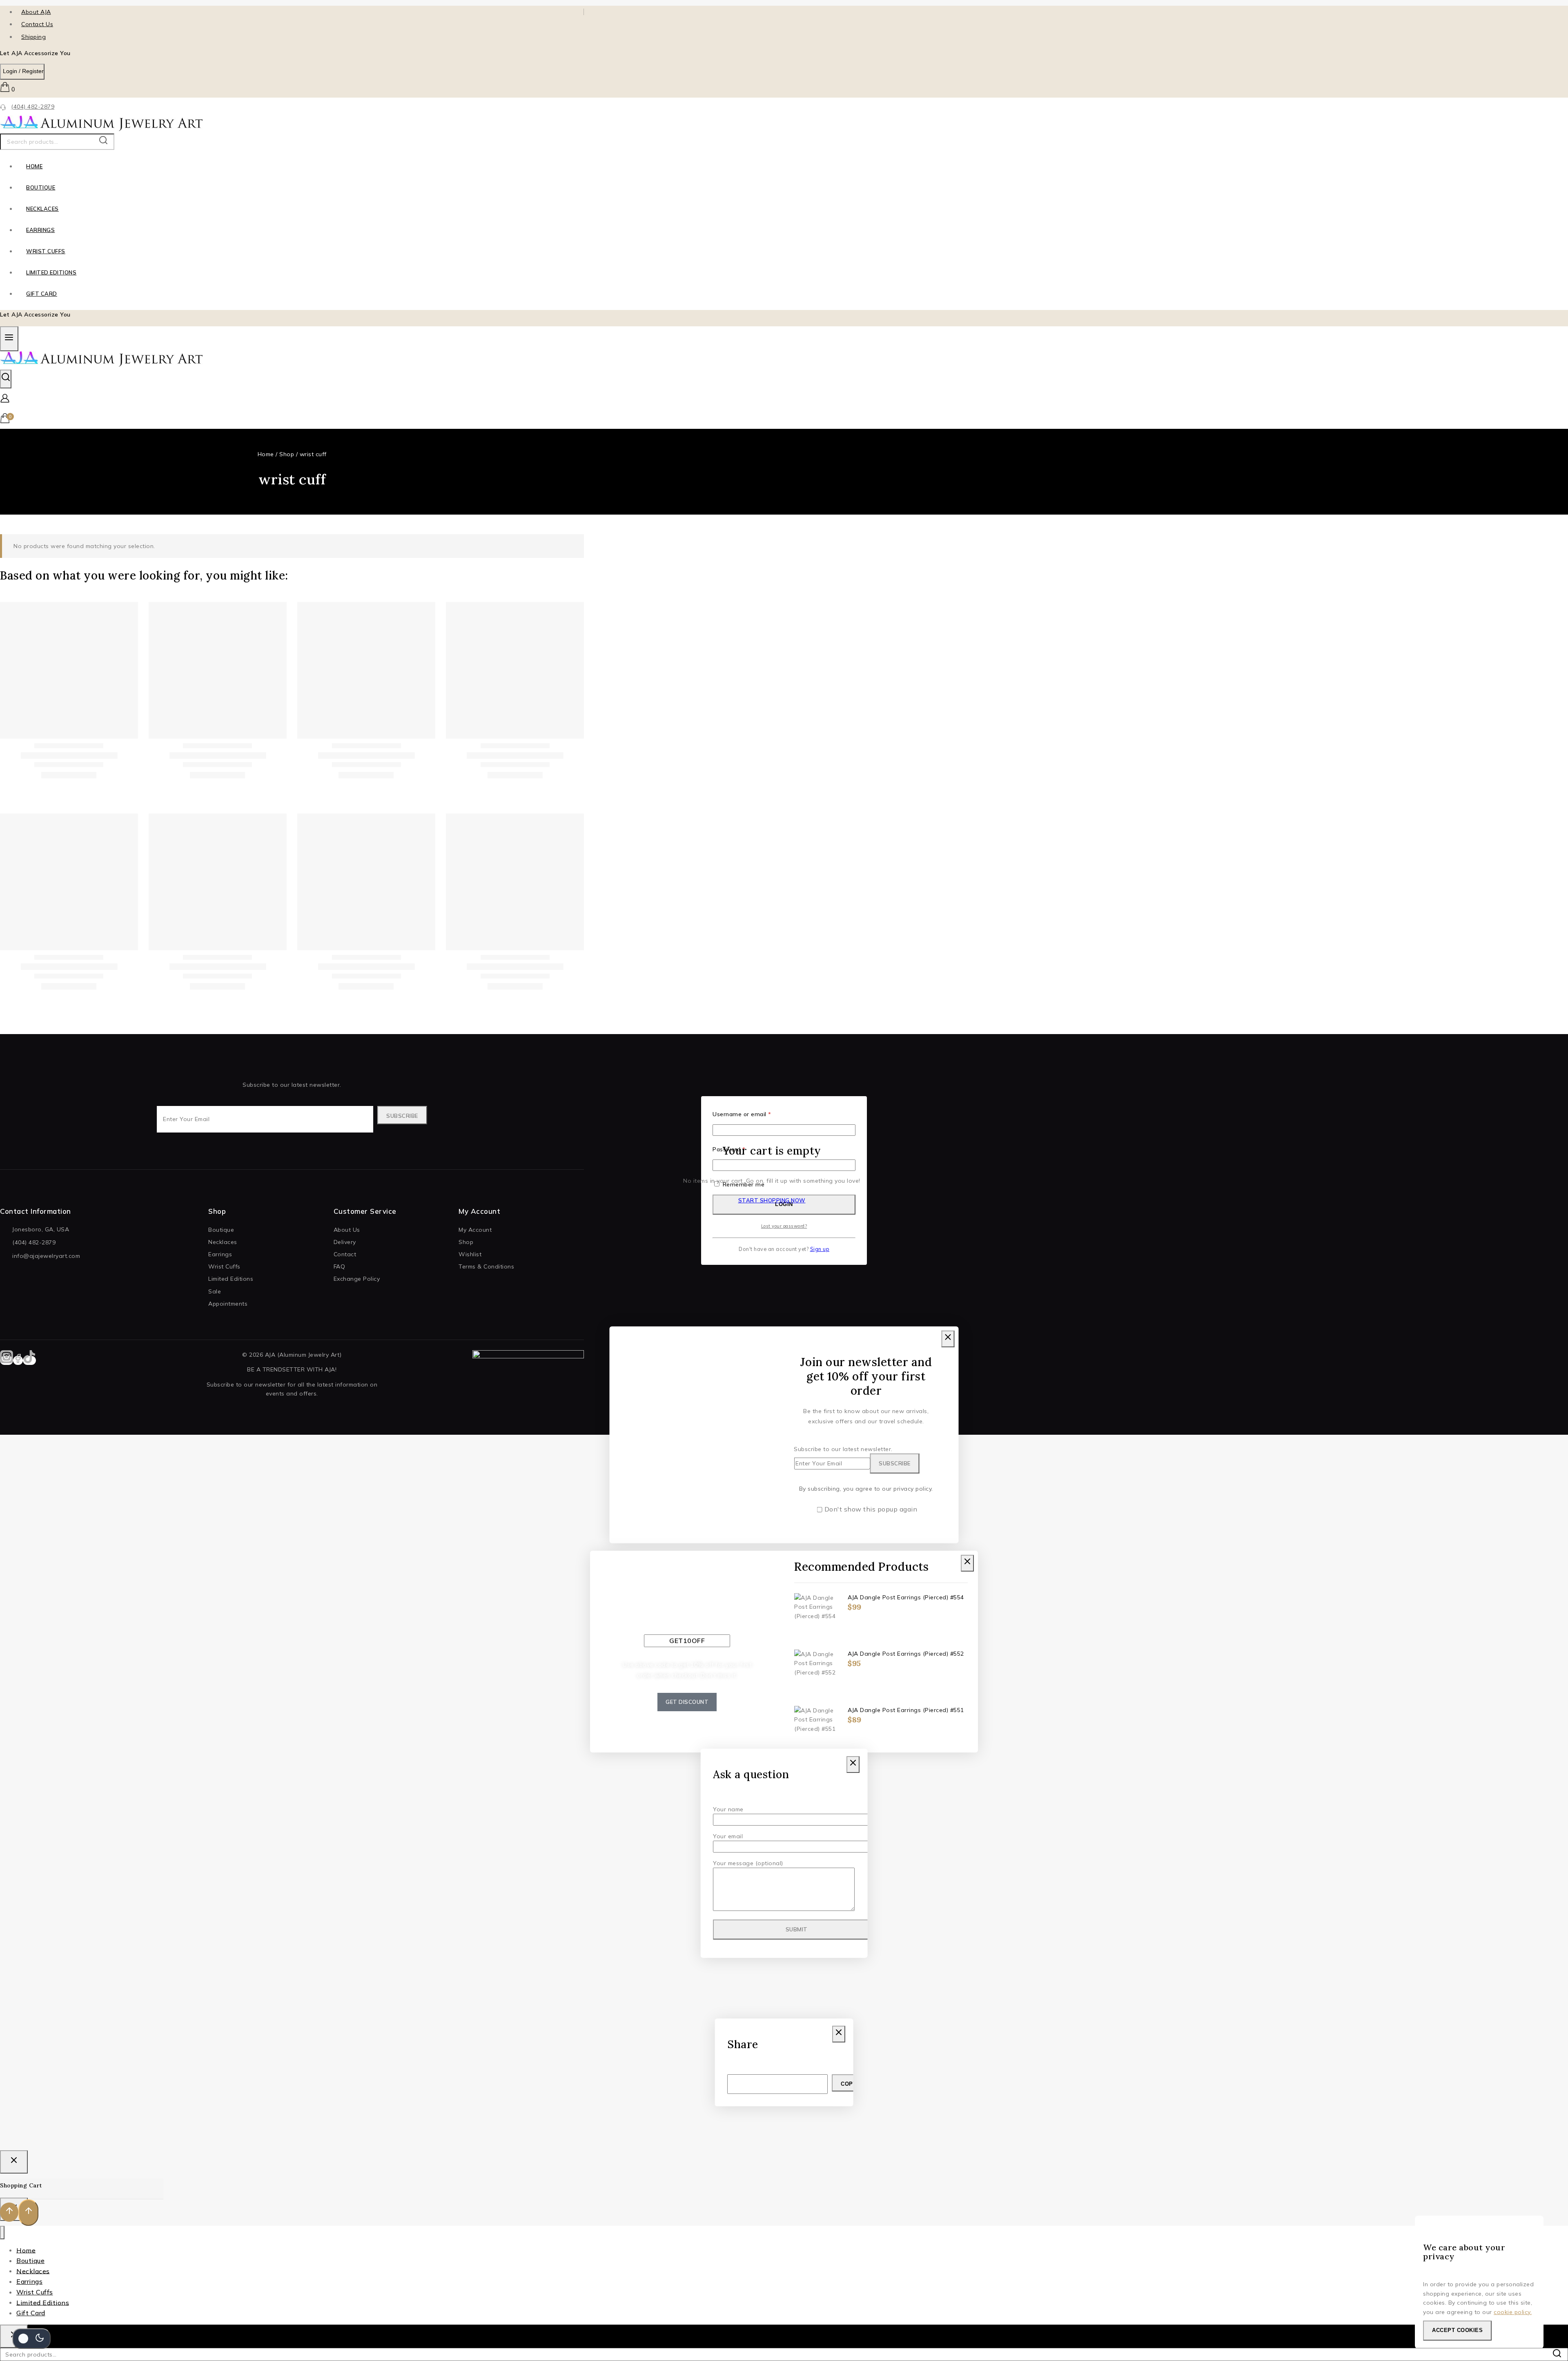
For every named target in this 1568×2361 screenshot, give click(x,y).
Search (106, 142)
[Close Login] (14, 2162)
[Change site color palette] (31, 2339)
